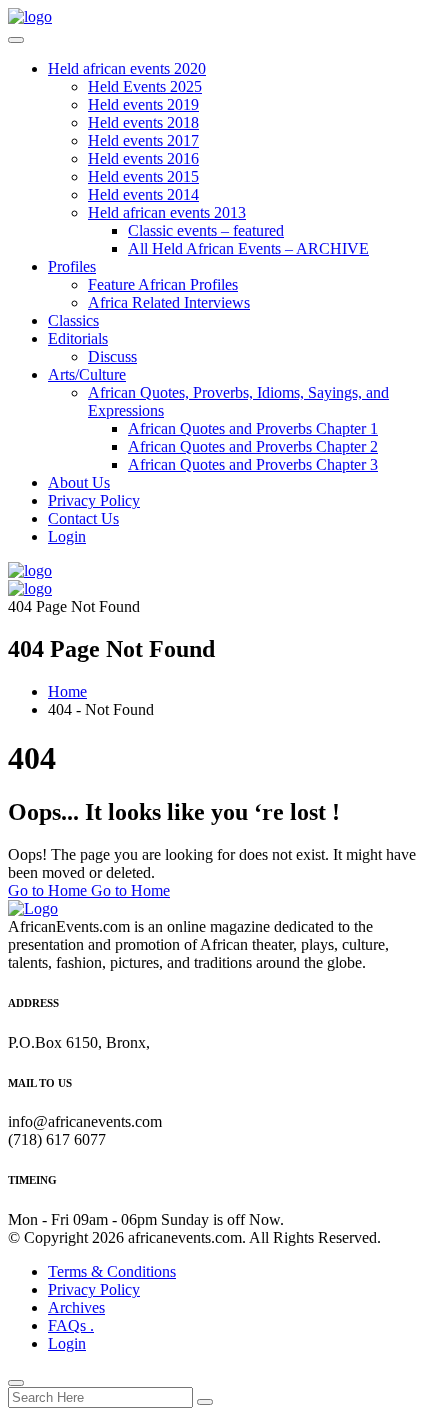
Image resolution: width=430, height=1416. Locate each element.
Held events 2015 (143, 176)
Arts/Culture (87, 374)
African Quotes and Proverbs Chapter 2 (253, 446)
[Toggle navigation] (16, 40)
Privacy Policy (94, 500)
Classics (73, 320)
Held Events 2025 (145, 86)
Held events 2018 (143, 122)
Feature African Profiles (163, 284)
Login (67, 536)
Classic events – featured (206, 230)
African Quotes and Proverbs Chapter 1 (253, 428)
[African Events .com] (30, 16)
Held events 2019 (143, 104)
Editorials (78, 338)
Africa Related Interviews (169, 302)
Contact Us (83, 518)
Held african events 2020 (127, 68)
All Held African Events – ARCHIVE (248, 248)
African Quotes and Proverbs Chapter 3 (253, 464)
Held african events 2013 (167, 212)
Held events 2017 (143, 140)
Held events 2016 (143, 158)
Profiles (72, 266)
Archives (76, 1307)
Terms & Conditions (112, 1271)
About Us (79, 482)
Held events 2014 (143, 194)
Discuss (112, 356)
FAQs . (71, 1325)
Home (67, 691)
